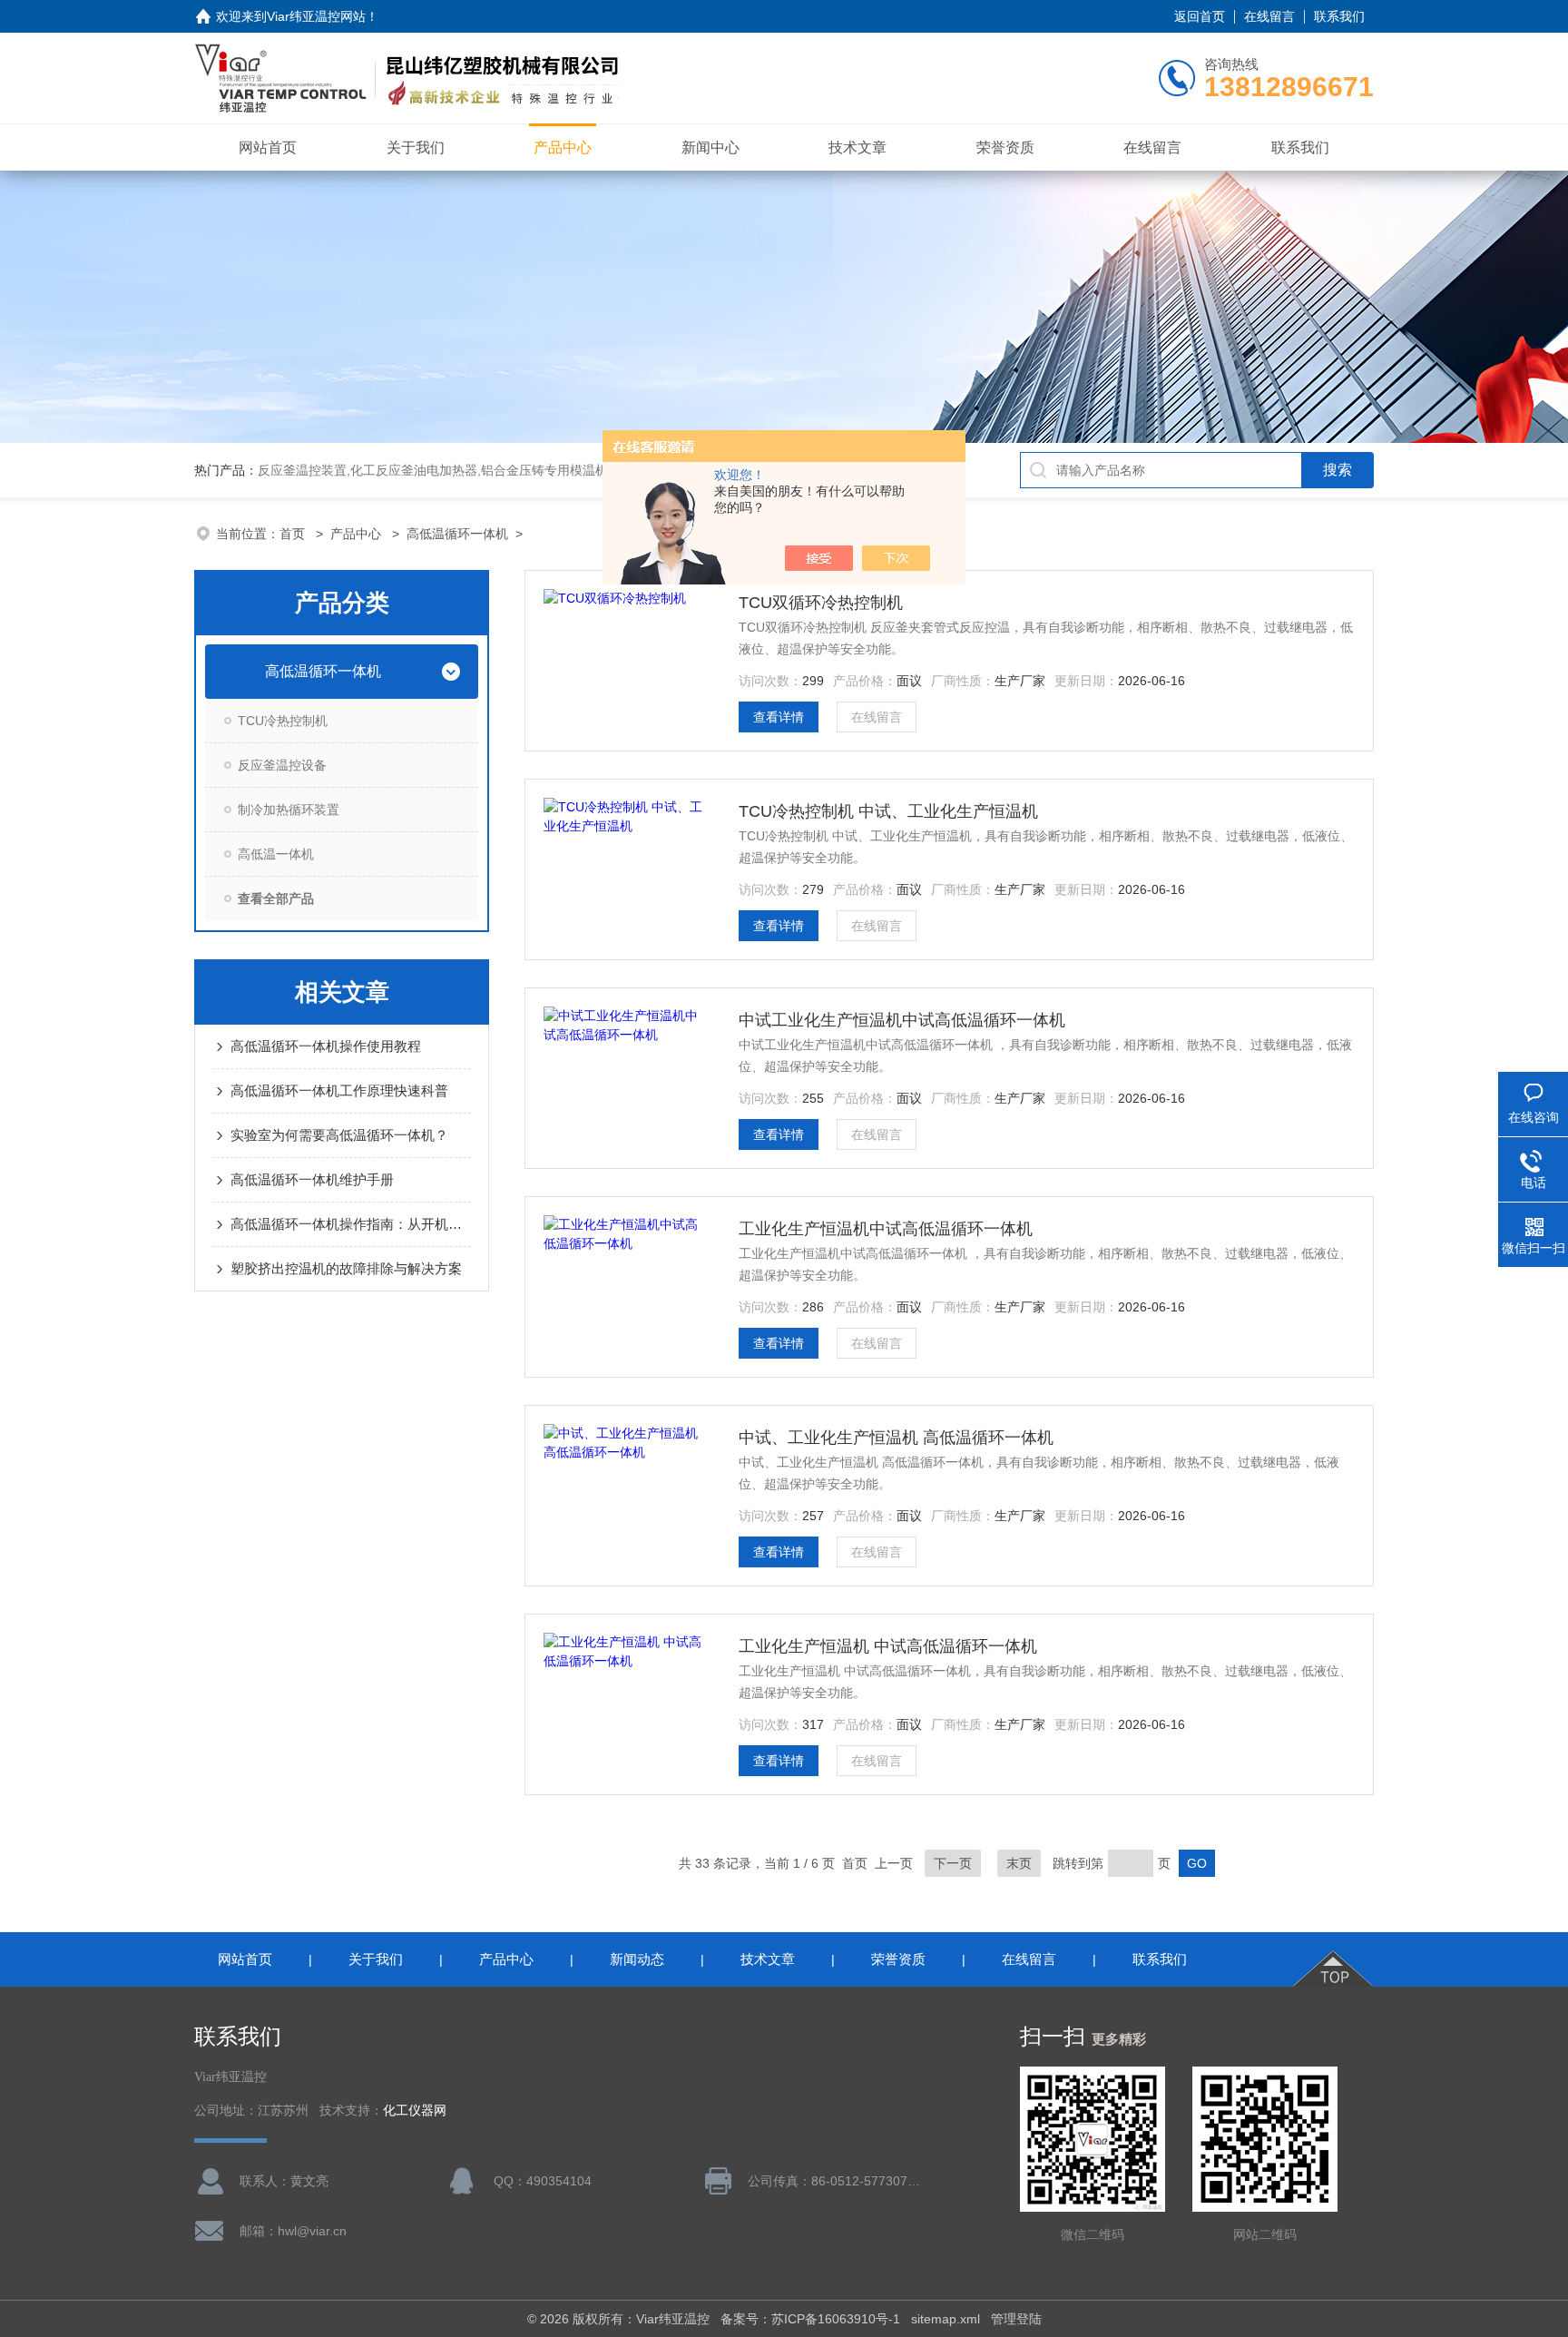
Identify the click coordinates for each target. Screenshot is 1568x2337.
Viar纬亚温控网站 (316, 16)
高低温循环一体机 (457, 534)
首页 (294, 534)
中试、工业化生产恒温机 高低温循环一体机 (896, 1438)
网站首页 (268, 147)
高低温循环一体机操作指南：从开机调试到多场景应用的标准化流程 (351, 1224)
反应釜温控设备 (282, 765)
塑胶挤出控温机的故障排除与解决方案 (346, 1268)
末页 (1019, 1863)
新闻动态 (637, 1959)
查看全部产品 (276, 898)
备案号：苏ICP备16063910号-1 (810, 2319)
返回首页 (1200, 16)
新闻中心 (710, 147)
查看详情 (779, 717)
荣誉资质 (1005, 147)
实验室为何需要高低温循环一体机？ (339, 1135)
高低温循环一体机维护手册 (312, 1179)
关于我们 (416, 147)
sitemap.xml (946, 2319)
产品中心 (563, 147)
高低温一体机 (276, 854)
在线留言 (1269, 16)
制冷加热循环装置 (289, 810)
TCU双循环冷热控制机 (821, 603)
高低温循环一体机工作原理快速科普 (339, 1090)
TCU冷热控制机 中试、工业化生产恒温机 (888, 811)
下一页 (953, 1863)
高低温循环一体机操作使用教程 (326, 1046)
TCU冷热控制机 (283, 721)
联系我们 (1339, 16)
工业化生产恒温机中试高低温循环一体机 (886, 1229)
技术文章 (857, 147)
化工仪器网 (415, 2111)
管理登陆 (1016, 2319)
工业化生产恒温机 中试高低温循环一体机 (888, 1646)
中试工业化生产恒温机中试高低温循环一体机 (902, 1020)
